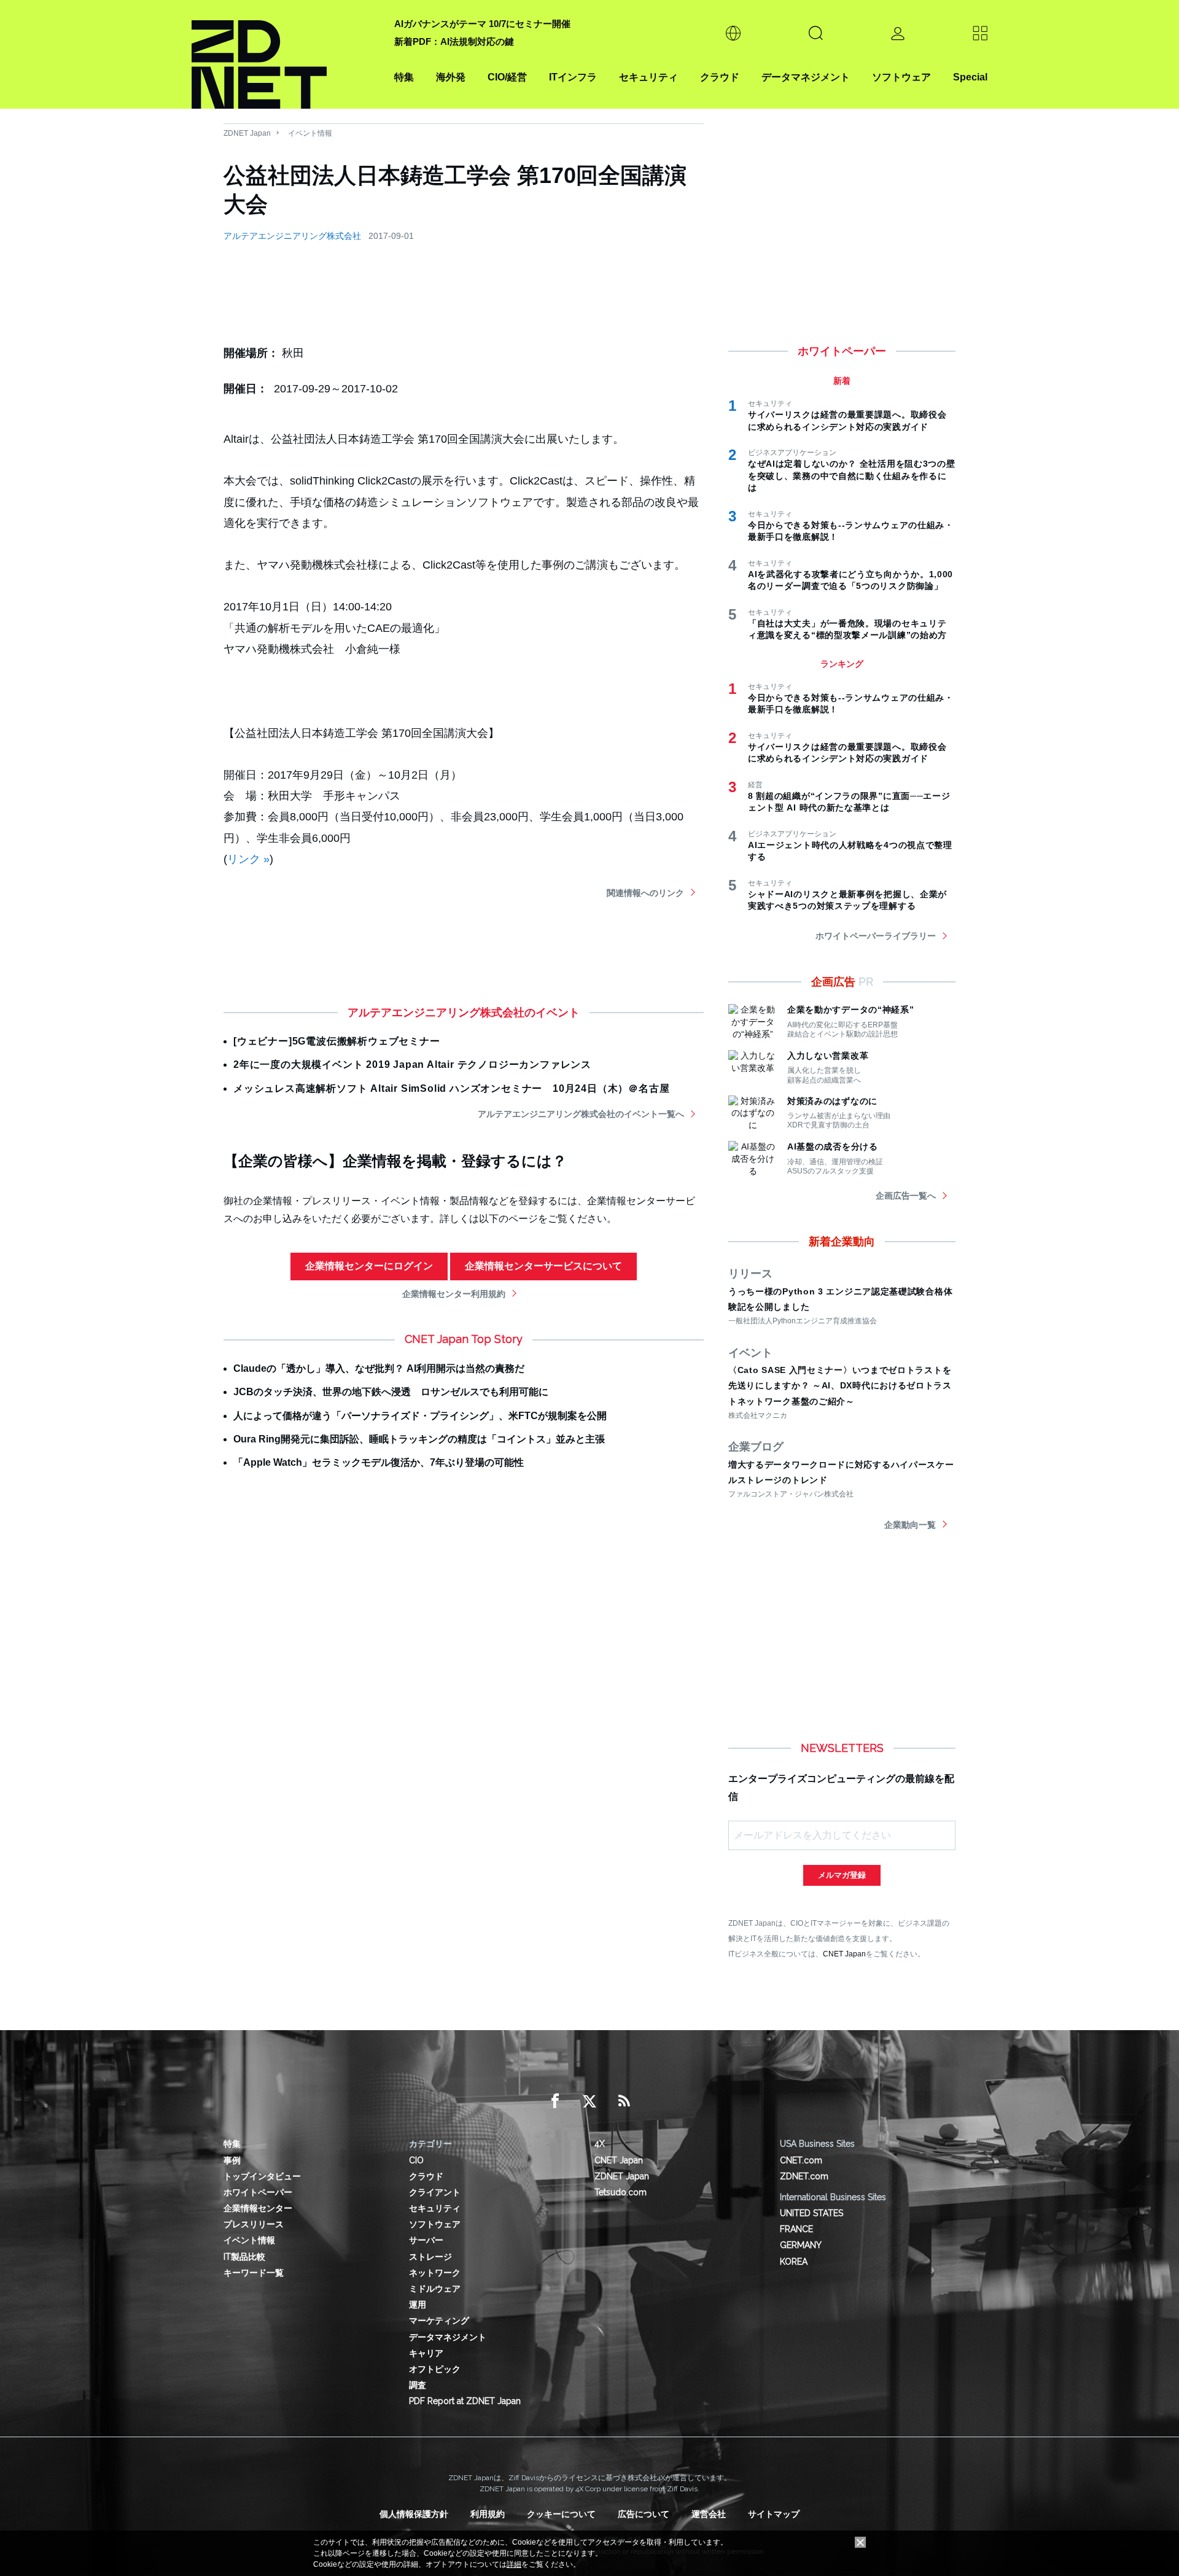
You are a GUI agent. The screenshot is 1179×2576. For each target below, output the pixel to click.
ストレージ (430, 2257)
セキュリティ (648, 77)
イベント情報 (310, 133)
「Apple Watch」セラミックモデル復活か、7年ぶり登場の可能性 (379, 1462)
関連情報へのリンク (645, 893)
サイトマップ (774, 2514)
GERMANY (801, 2245)
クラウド (720, 77)
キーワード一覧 (254, 2273)
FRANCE (796, 2229)
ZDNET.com (804, 2176)
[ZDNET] (286, 54)
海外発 (451, 77)
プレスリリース (254, 2224)
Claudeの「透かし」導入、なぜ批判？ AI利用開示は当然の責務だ (379, 1368)
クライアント (435, 2192)
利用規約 (488, 2514)
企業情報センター (258, 2208)
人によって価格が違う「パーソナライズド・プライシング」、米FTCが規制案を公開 (420, 1416)
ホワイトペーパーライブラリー (876, 936)
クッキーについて (561, 2514)
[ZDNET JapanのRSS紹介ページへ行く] (624, 2101)
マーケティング (439, 2321)
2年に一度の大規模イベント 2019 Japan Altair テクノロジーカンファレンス (412, 1064)
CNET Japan (844, 1954)
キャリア (426, 2353)
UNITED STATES (811, 2213)
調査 (418, 2385)
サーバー (426, 2240)
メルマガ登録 (842, 1875)
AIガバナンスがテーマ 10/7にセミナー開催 (482, 24)
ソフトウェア (901, 77)
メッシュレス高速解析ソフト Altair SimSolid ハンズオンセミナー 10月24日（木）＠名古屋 (451, 1088)
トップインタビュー (262, 2176)
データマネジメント (806, 77)
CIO (416, 2160)
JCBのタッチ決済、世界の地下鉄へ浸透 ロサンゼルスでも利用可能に (391, 1392)
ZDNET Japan (247, 133)
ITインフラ (573, 77)
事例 (232, 2160)
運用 (418, 2305)
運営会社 (709, 2514)
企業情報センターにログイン (369, 1266)
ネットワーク (435, 2273)
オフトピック (435, 2369)
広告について (644, 2514)
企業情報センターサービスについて (543, 1266)
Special (970, 77)
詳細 (514, 2564)
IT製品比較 (244, 2257)
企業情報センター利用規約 (454, 1294)
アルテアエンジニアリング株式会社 (292, 236)
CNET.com (801, 2160)
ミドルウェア (435, 2289)
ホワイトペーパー (258, 2192)
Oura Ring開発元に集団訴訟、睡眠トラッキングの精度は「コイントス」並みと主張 (419, 1439)
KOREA (794, 2262)
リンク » (248, 859)
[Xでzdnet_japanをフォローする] (589, 2101)
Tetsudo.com (621, 2192)
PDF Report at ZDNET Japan (465, 2401)
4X (600, 2144)
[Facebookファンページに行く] (555, 2101)
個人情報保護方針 (414, 2514)
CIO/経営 (507, 77)
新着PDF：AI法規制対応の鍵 (454, 41)
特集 (404, 77)
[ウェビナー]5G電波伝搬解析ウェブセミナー (337, 1041)
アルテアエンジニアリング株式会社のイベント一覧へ (581, 1114)
